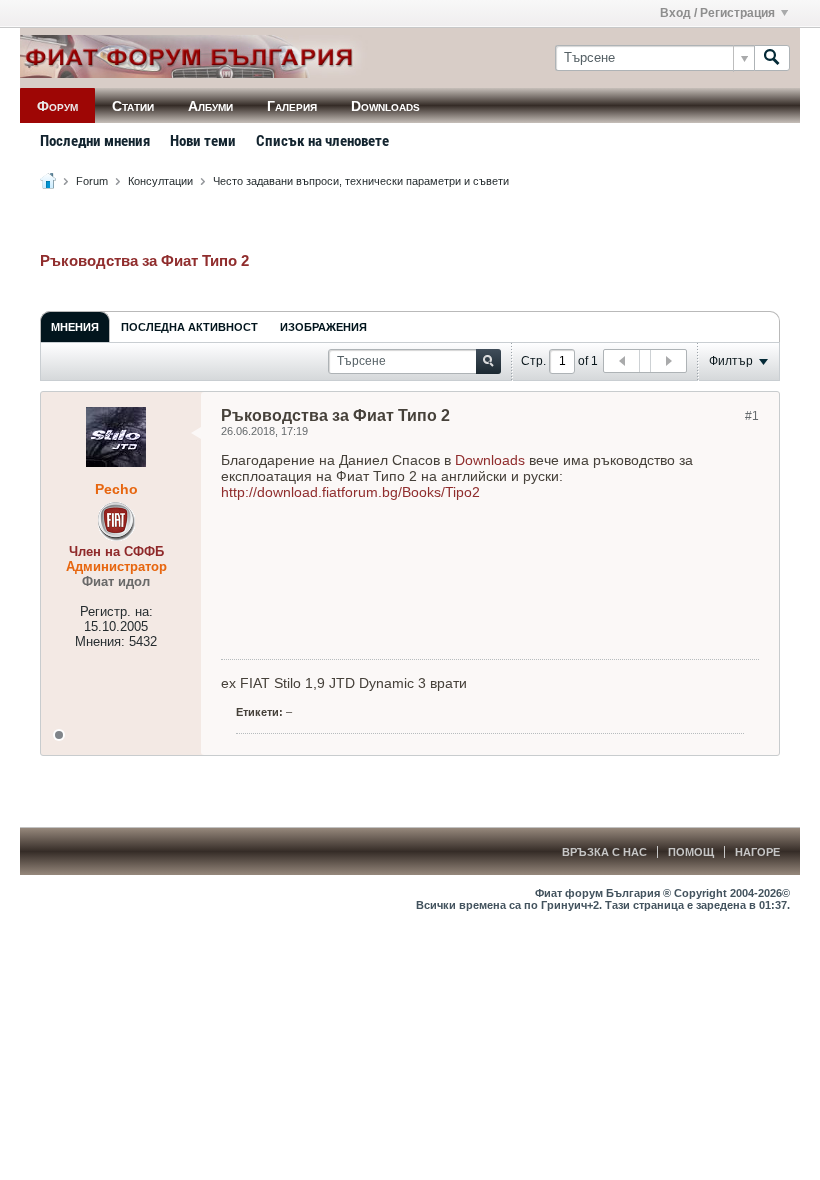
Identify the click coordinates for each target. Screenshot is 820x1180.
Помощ (691, 852)
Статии (133, 106)
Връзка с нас (604, 852)
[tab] (75, 326)
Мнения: (100, 641)
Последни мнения (95, 141)
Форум (57, 106)
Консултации (160, 181)
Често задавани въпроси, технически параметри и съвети (361, 181)
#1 (752, 416)
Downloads (385, 106)
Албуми (210, 106)
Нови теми (203, 141)
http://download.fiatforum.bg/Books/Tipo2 (350, 492)
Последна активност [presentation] (189, 327)
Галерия (292, 106)
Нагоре (757, 852)
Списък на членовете (322, 141)
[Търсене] (772, 58)
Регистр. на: (116, 611)
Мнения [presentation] (75, 327)
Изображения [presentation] (323, 327)
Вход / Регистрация (717, 13)
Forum (92, 181)
